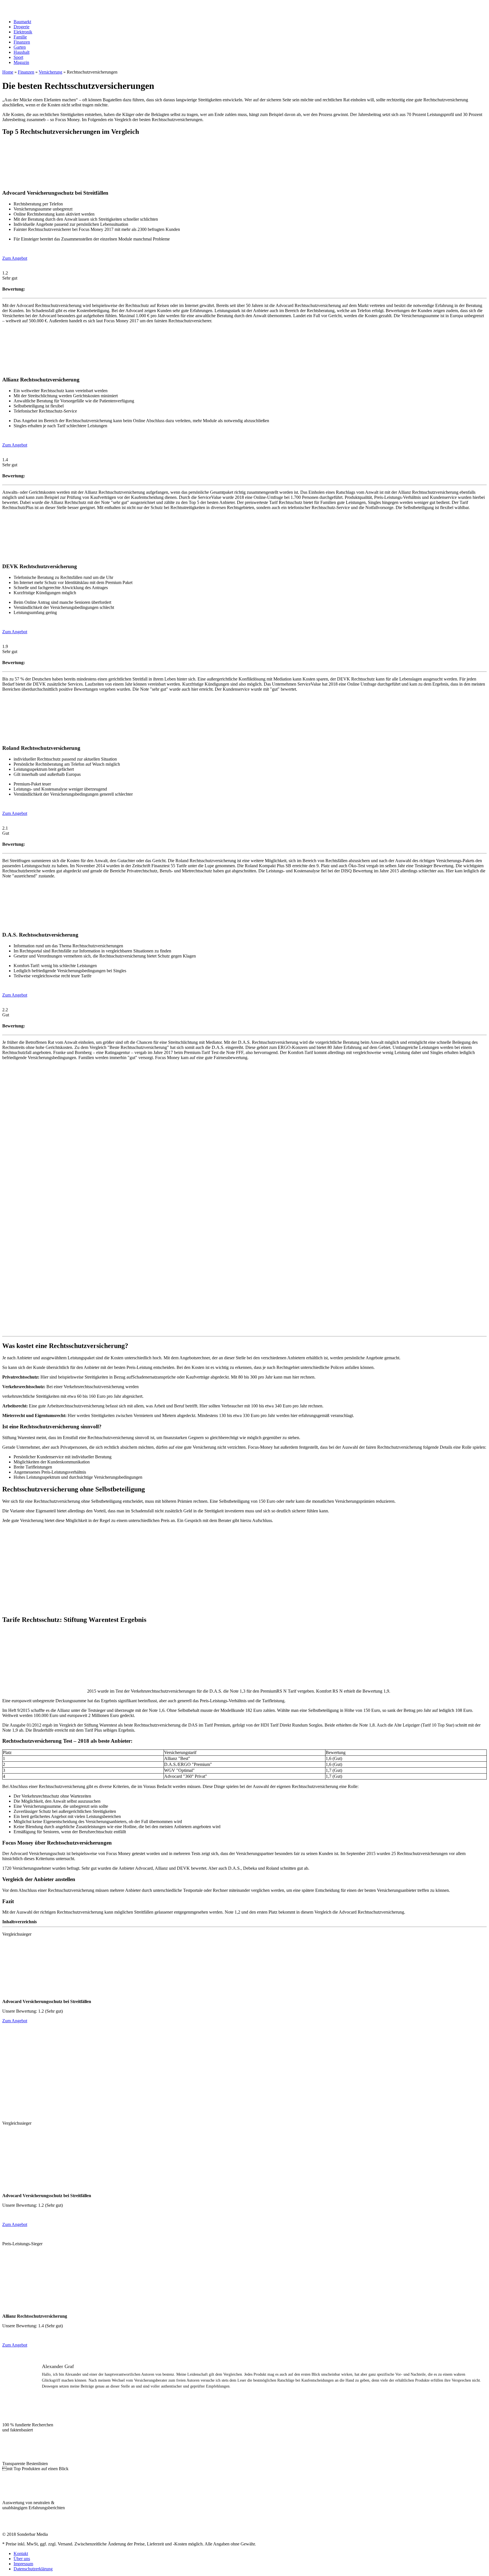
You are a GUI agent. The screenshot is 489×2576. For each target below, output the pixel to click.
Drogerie (22, 27)
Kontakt (21, 2554)
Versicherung (51, 72)
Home (8, 72)
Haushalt (22, 52)
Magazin (21, 62)
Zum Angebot (15, 258)
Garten (20, 47)
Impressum (23, 2564)
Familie (20, 37)
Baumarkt (22, 22)
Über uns (22, 2559)
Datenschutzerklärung (33, 2569)
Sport (18, 57)
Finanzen (22, 42)
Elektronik (23, 32)
